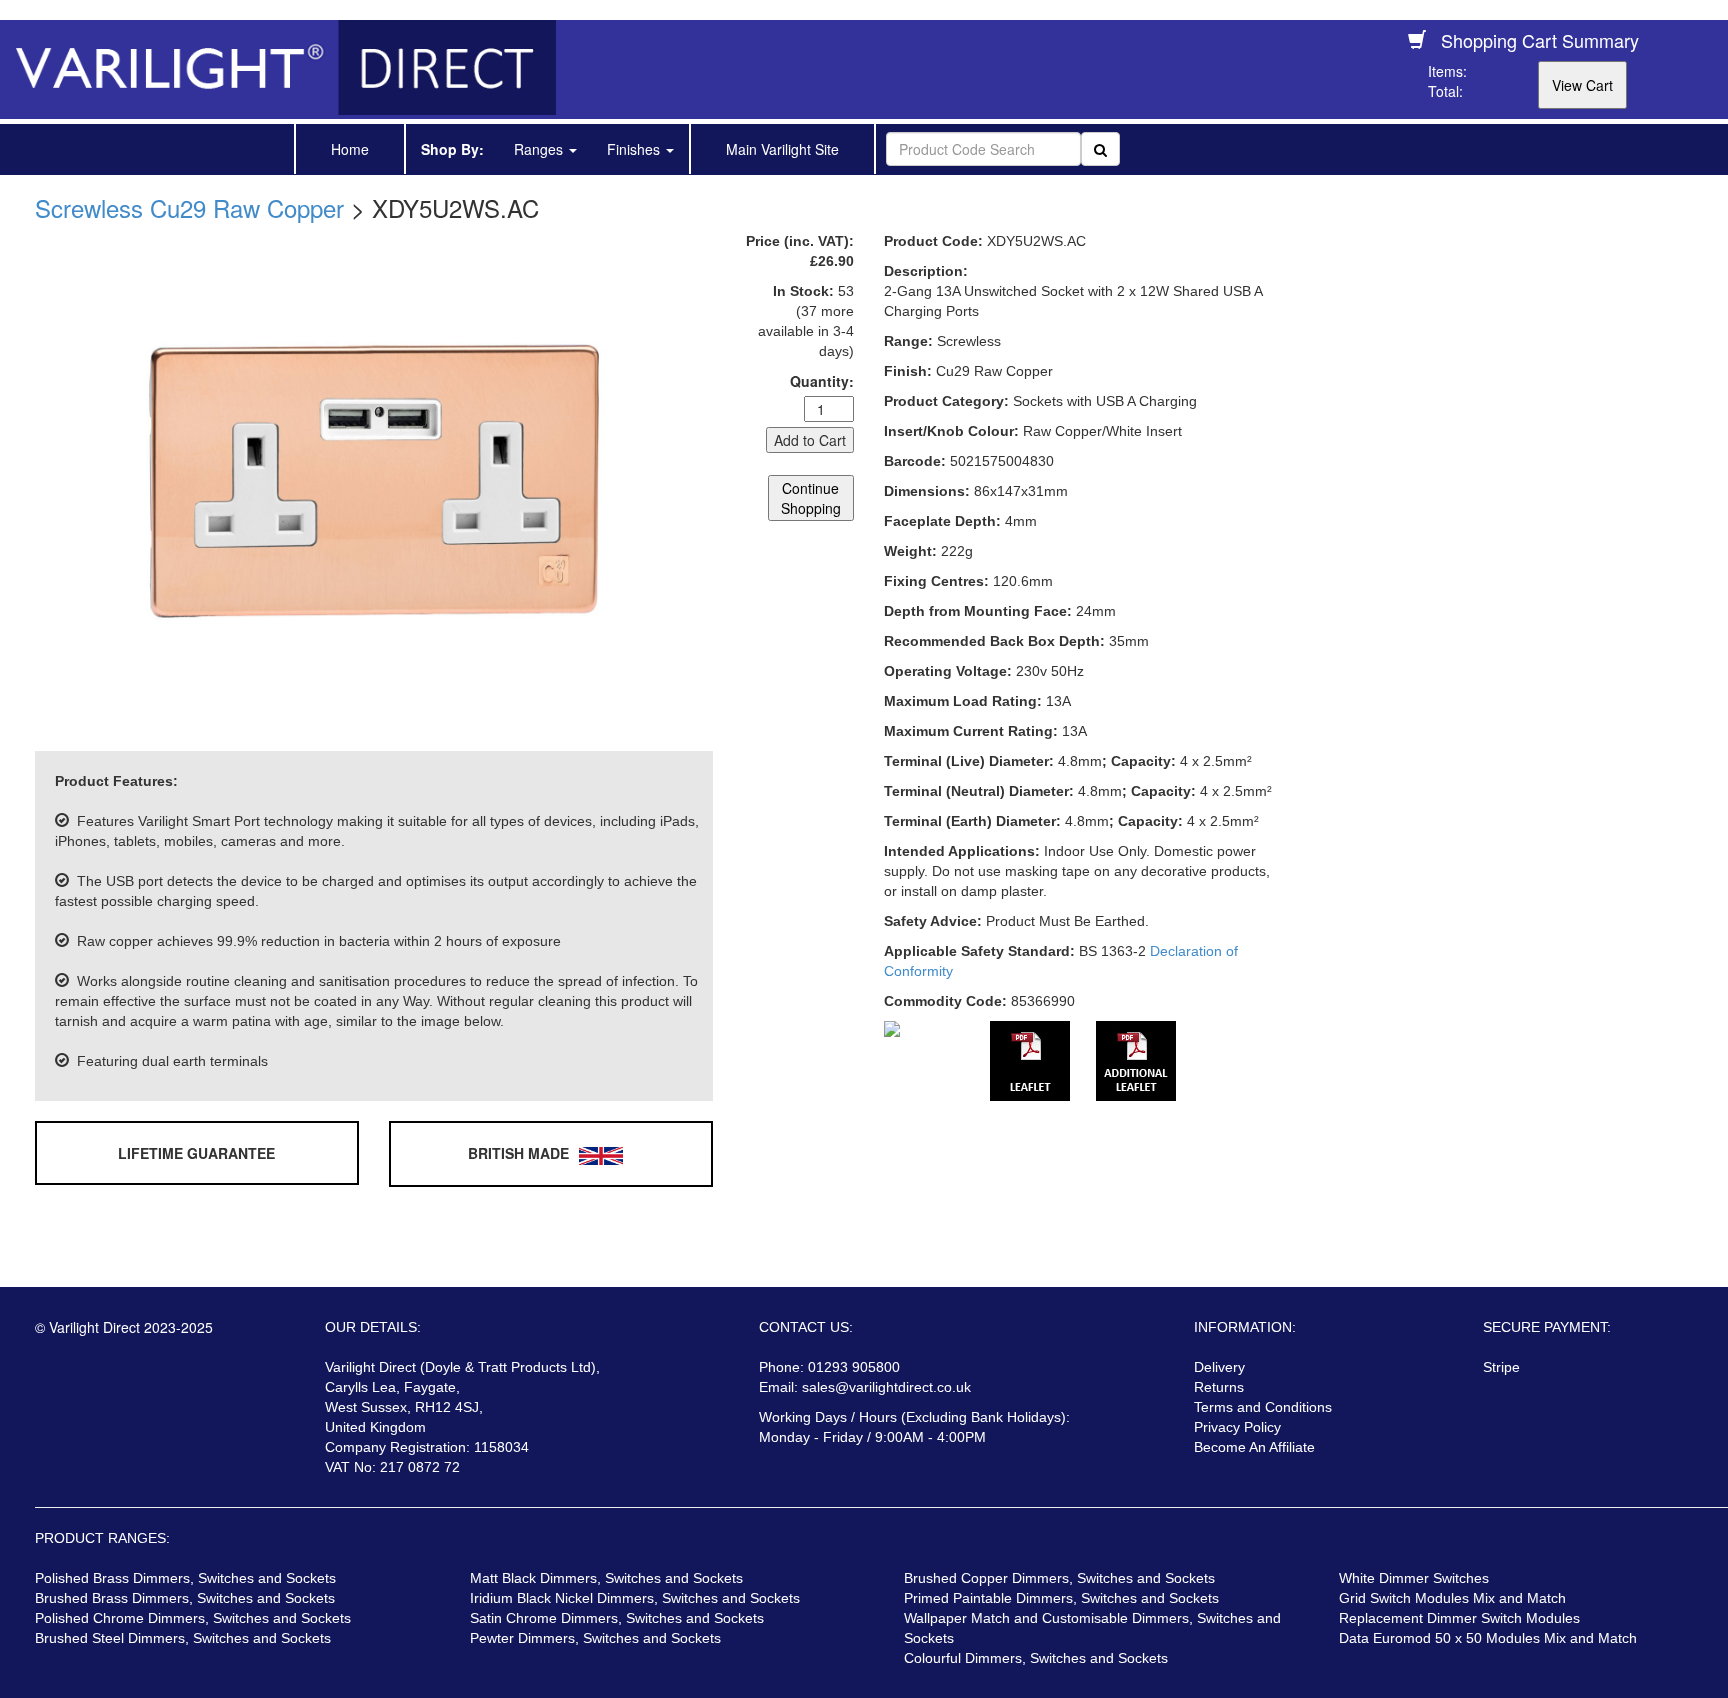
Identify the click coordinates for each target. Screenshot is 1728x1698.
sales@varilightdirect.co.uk (886, 1387)
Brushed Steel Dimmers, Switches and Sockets (183, 1638)
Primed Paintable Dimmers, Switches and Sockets (1061, 1598)
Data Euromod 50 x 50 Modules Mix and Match (1488, 1638)
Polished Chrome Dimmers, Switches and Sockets (193, 1618)
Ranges (540, 149)
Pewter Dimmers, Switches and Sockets (595, 1638)
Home (350, 149)
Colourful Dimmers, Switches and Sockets (1036, 1658)
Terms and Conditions (1263, 1407)
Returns (1219, 1387)
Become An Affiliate (1254, 1447)
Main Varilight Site (782, 149)
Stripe (1501, 1367)
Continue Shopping (811, 498)
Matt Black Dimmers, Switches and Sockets (606, 1578)
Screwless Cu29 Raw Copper (189, 207)
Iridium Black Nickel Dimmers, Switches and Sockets (635, 1598)
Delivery (1219, 1367)
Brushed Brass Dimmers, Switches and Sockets (185, 1598)
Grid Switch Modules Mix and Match (1452, 1598)
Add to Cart (810, 440)
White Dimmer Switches (1414, 1578)
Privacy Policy (1237, 1427)
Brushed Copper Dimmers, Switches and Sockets (1059, 1578)
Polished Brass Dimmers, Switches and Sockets (185, 1578)
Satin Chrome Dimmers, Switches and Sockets (617, 1618)
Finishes (635, 149)
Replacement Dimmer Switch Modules (1459, 1618)
